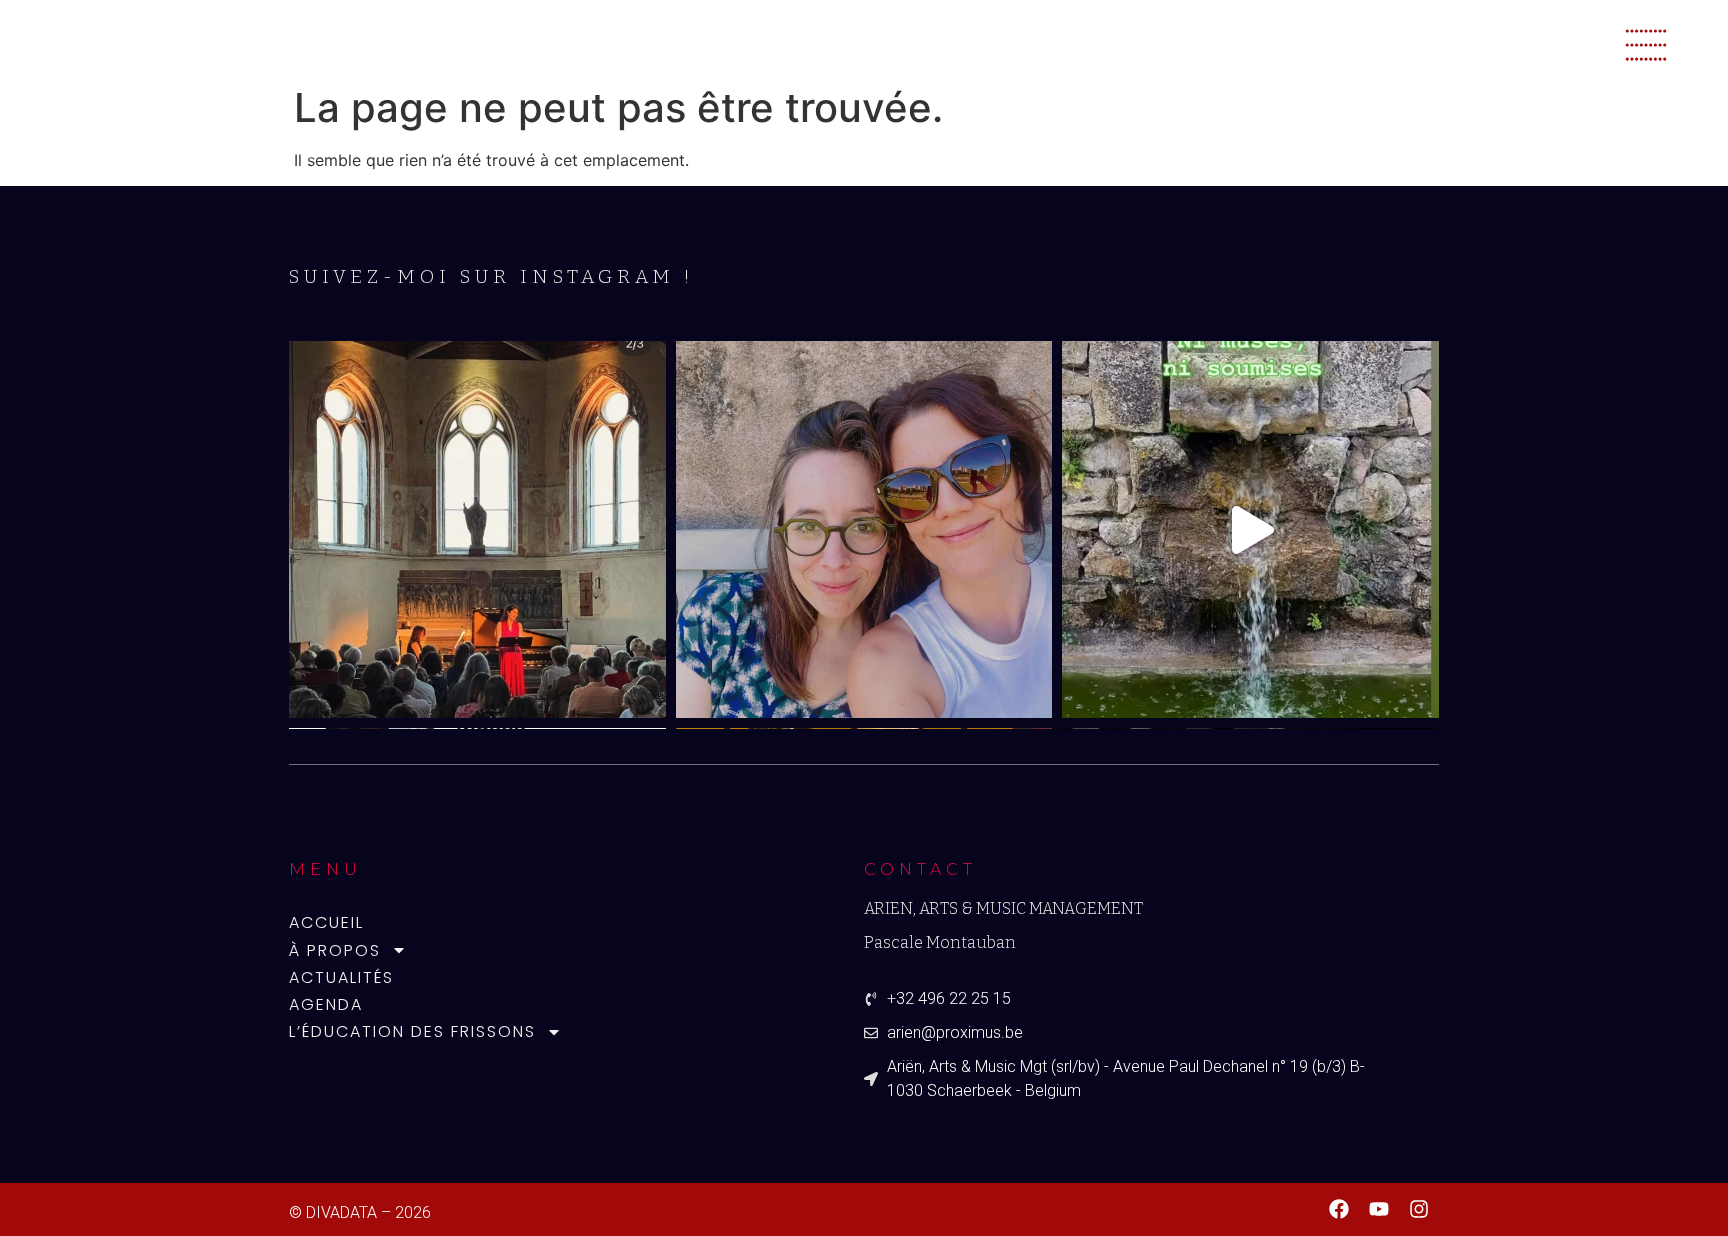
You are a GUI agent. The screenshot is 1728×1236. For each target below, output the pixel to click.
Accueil (326, 922)
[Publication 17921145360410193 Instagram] (1250, 529)
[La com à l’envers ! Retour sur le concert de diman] (477, 529)
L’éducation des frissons (412, 1031)
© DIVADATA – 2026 (360, 1212)
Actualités (341, 977)
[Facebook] (1339, 1209)
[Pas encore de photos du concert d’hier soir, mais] (864, 529)
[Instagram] (1419, 1209)
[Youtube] (1379, 1209)
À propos (335, 950)
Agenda (326, 1004)
